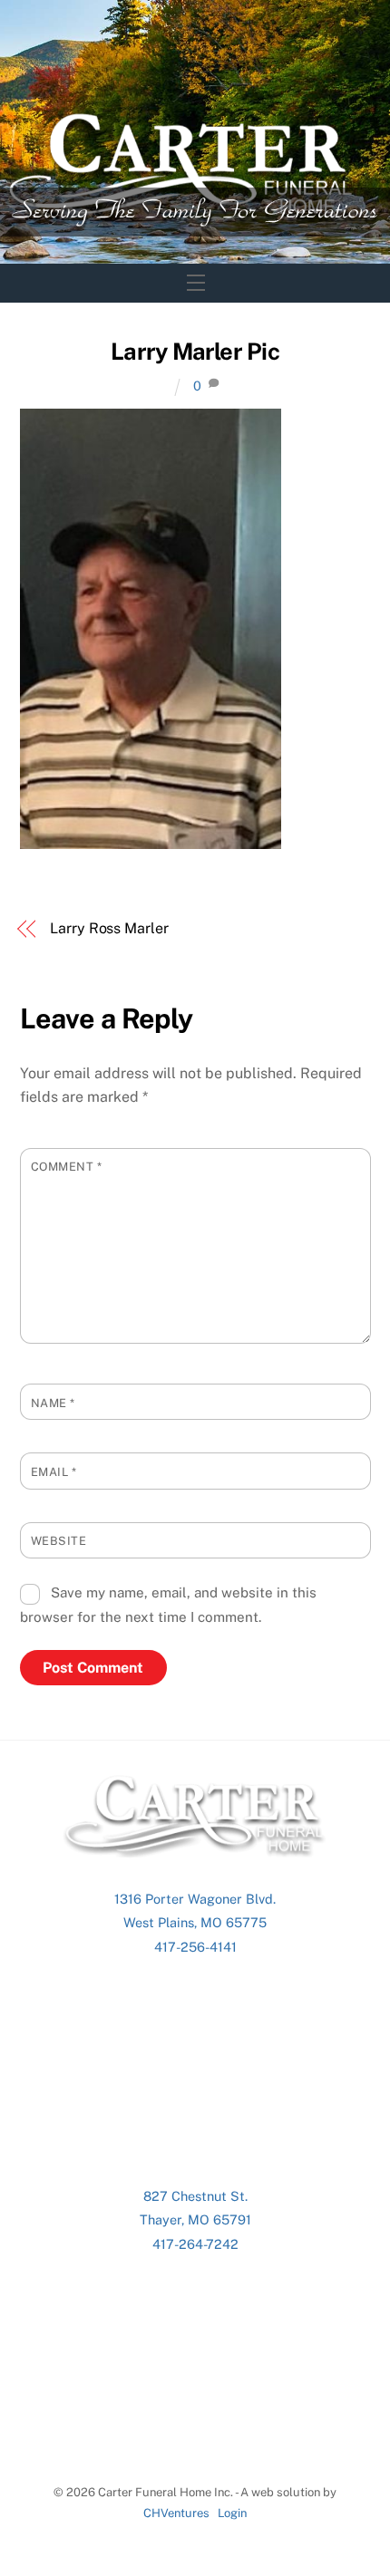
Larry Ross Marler (109, 928)
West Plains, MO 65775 (195, 1922)
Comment (67, 1167)
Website (59, 1541)
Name (53, 1403)
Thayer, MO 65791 (195, 2219)
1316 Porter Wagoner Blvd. (195, 1899)
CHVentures (176, 2513)
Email (54, 1472)
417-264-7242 (195, 2244)
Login (232, 2513)
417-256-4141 (195, 1947)
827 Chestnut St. (195, 2196)
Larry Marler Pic (195, 352)
